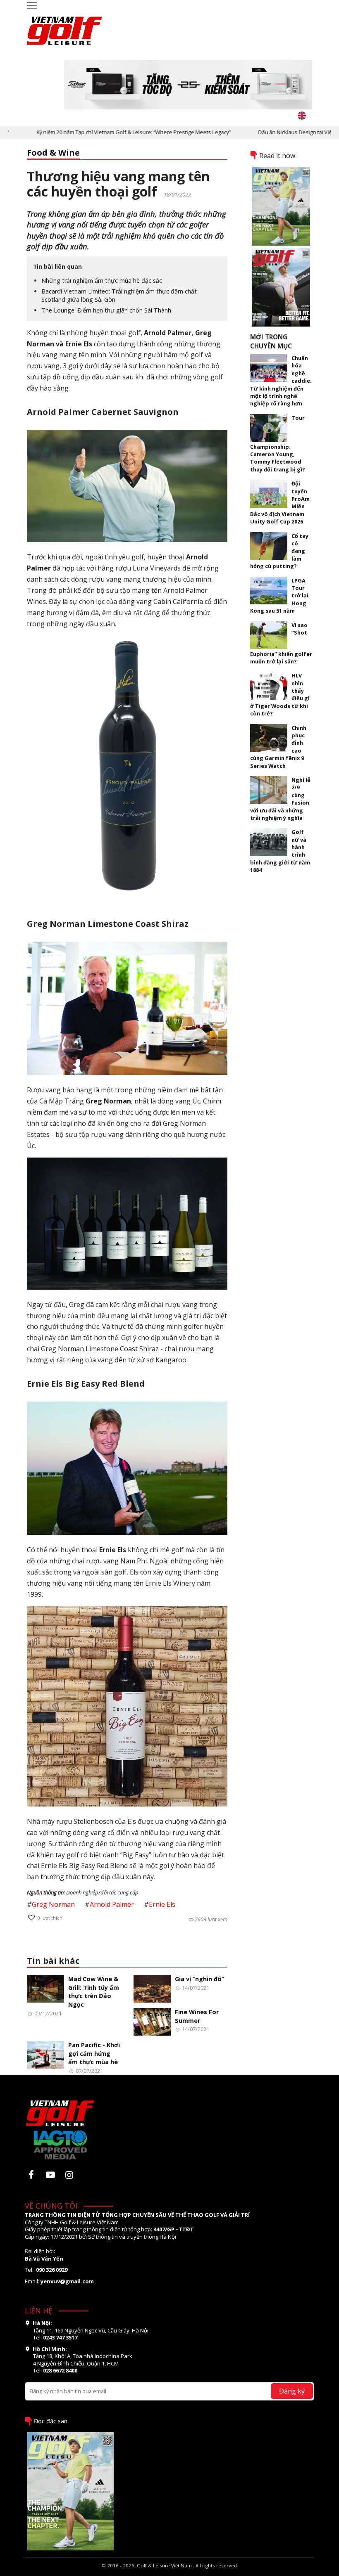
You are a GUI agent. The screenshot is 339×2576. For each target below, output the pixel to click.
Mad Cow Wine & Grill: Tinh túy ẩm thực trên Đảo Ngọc (94, 1992)
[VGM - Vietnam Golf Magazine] (64, 27)
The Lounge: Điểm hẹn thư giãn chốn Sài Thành (106, 310)
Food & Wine (53, 153)
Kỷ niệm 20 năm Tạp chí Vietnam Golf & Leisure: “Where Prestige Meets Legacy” (97, 132)
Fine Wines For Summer (197, 2016)
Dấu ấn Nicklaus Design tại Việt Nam (266, 132)
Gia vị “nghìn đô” (199, 1979)
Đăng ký (292, 2391)
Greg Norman (53, 1904)
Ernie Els (162, 1904)
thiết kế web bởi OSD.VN (170, 2572)
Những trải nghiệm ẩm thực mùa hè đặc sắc (102, 281)
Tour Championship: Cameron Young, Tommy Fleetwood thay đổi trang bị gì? (278, 444)
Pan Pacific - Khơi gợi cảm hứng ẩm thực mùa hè (94, 2053)
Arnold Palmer (112, 1904)
